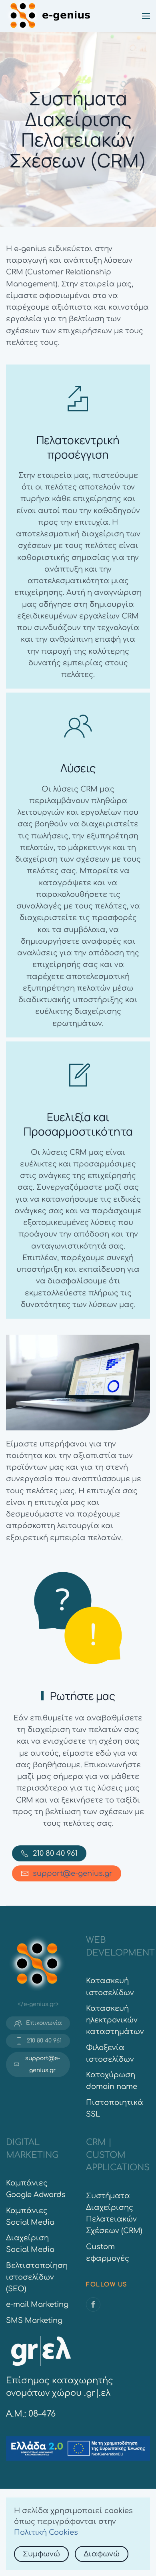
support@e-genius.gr (73, 1873)
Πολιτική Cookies (46, 2532)
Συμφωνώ (41, 2554)
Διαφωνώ (102, 2554)
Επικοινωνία (44, 2023)
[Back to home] (50, 16)
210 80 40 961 (55, 1853)
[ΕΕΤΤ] (41, 2350)
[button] (146, 16)
